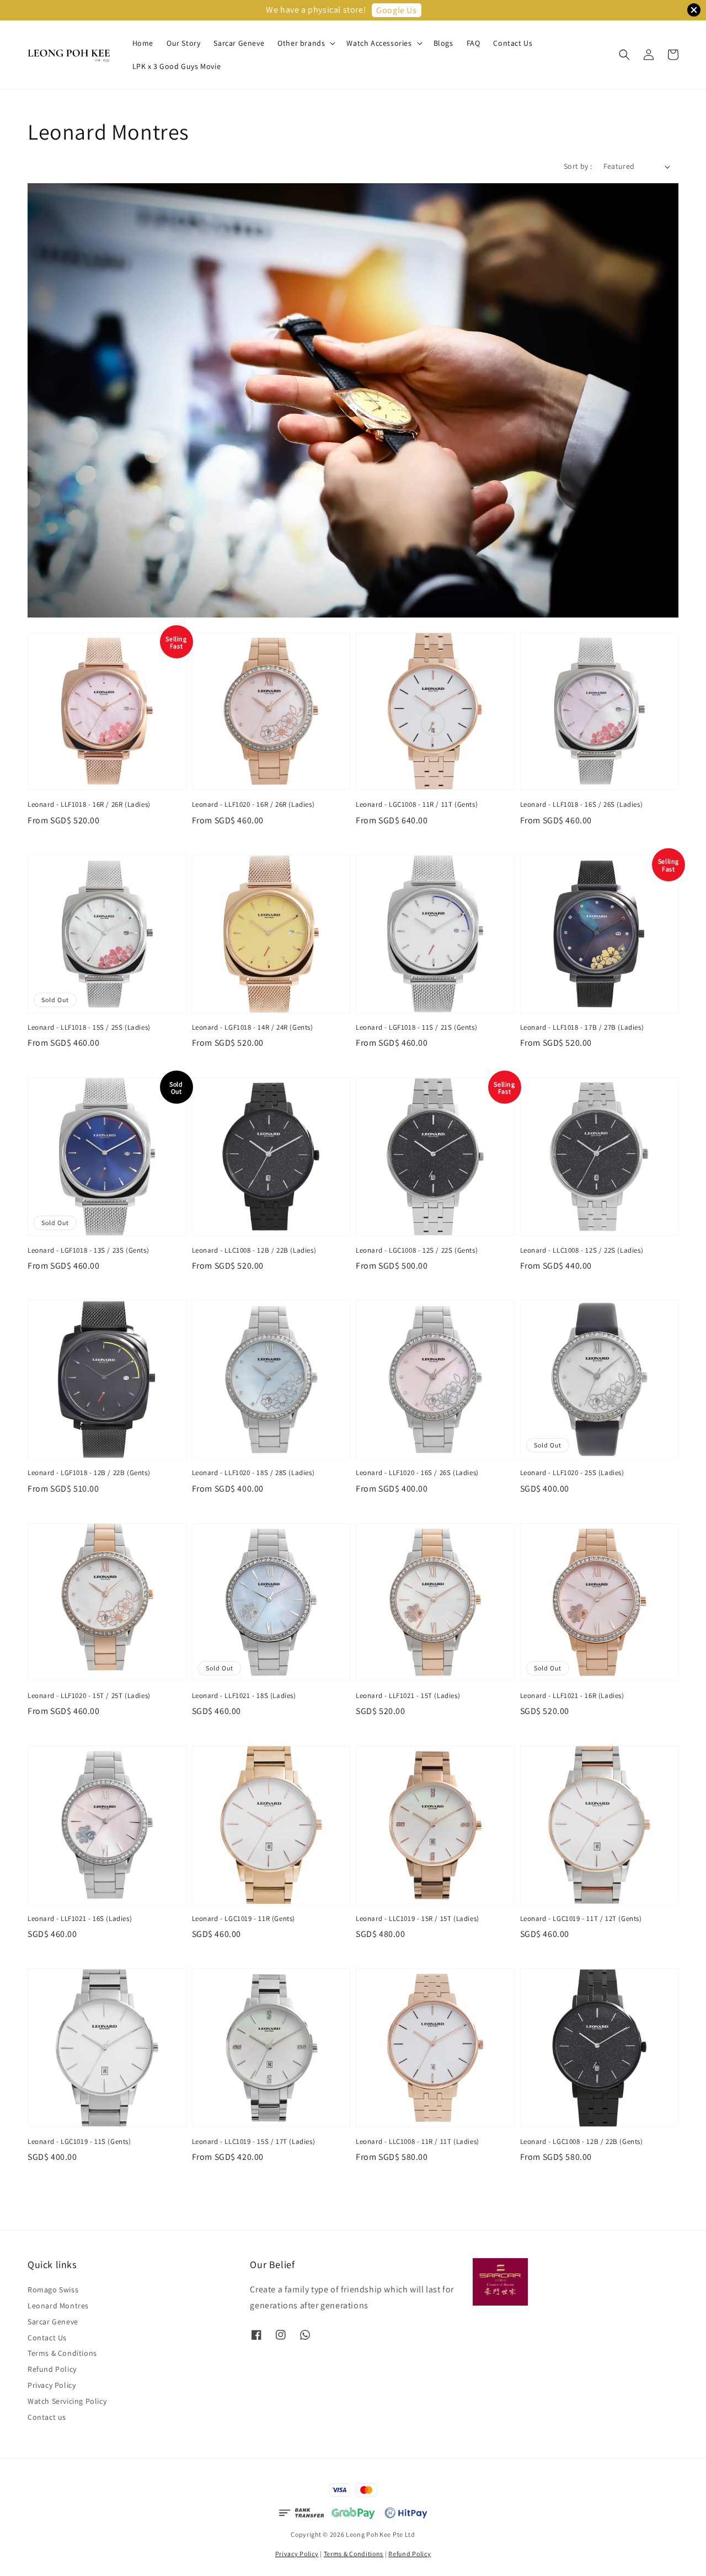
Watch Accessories (379, 43)
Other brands (301, 43)
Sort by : (578, 166)
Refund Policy (52, 2369)
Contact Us (513, 43)
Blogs (443, 43)
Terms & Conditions (62, 2353)
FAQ (474, 43)
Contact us (47, 2417)
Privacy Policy (52, 2385)
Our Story (183, 43)
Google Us (396, 10)
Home (143, 43)
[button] (624, 55)
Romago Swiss (53, 2290)
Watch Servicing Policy (67, 2401)
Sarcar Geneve (239, 43)
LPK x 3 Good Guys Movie (177, 66)
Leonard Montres (58, 2306)
